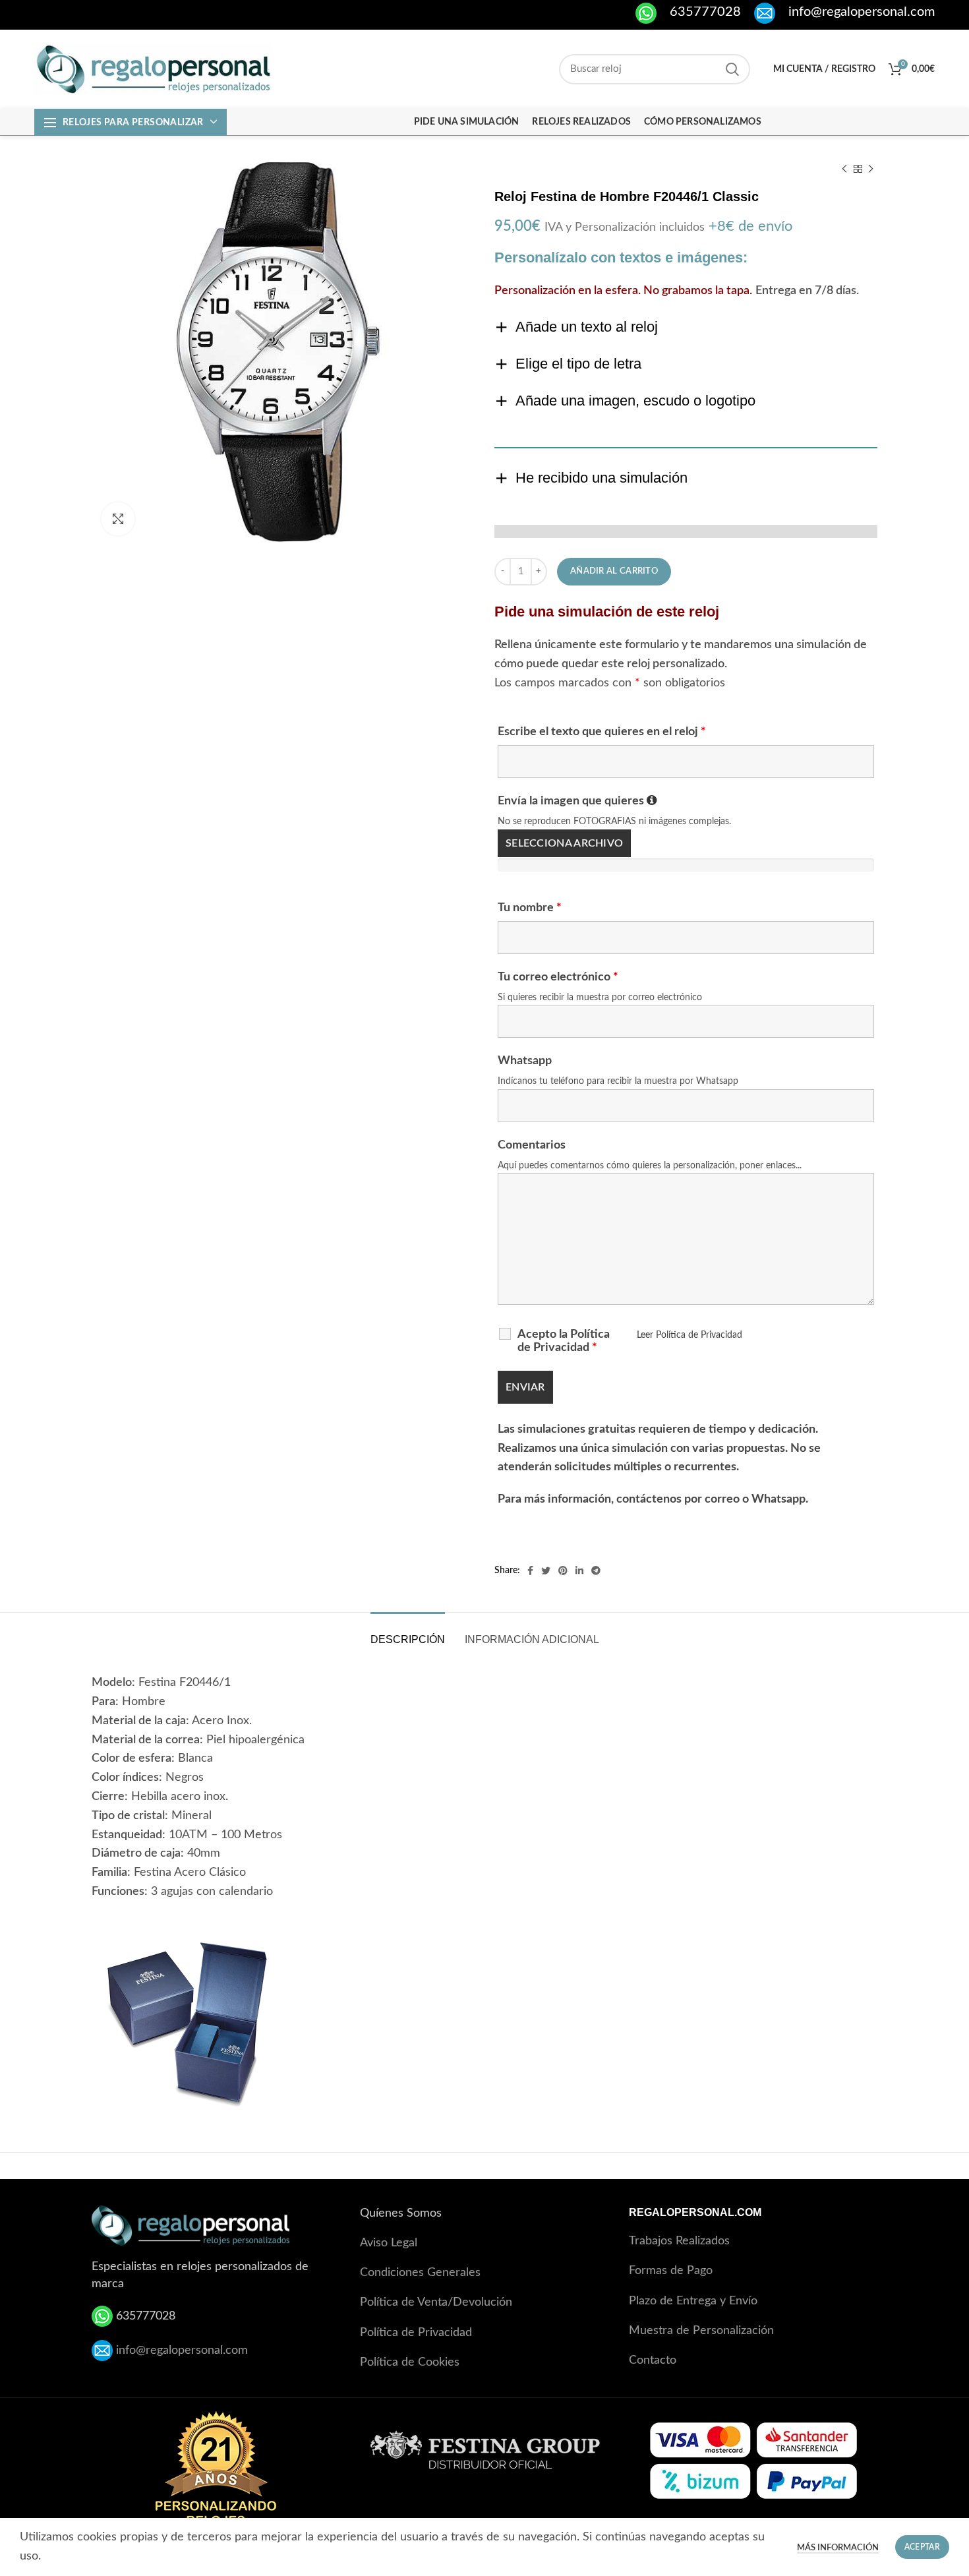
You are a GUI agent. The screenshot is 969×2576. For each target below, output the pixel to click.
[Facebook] (530, 1571)
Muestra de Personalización (701, 2331)
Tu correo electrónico (558, 977)
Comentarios (532, 1145)
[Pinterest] (563, 1571)
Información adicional (532, 1639)
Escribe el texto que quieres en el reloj (602, 732)
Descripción (408, 1639)
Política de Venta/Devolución (436, 2302)
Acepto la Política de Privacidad (564, 1341)
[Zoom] (118, 519)
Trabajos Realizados (679, 2241)
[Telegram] (596, 1571)
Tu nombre (530, 908)
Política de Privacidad (416, 2333)
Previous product (844, 169)
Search (732, 69)
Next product (871, 169)
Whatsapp (525, 1061)
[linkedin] (579, 1571)
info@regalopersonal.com (182, 2350)
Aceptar (922, 2547)
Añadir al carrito (614, 571)
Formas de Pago (671, 2271)
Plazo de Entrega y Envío (693, 2301)
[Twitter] (546, 1571)
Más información (838, 2548)
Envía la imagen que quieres (577, 801)
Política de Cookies (410, 2362)
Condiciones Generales (420, 2273)
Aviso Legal (389, 2243)
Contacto (653, 2360)
